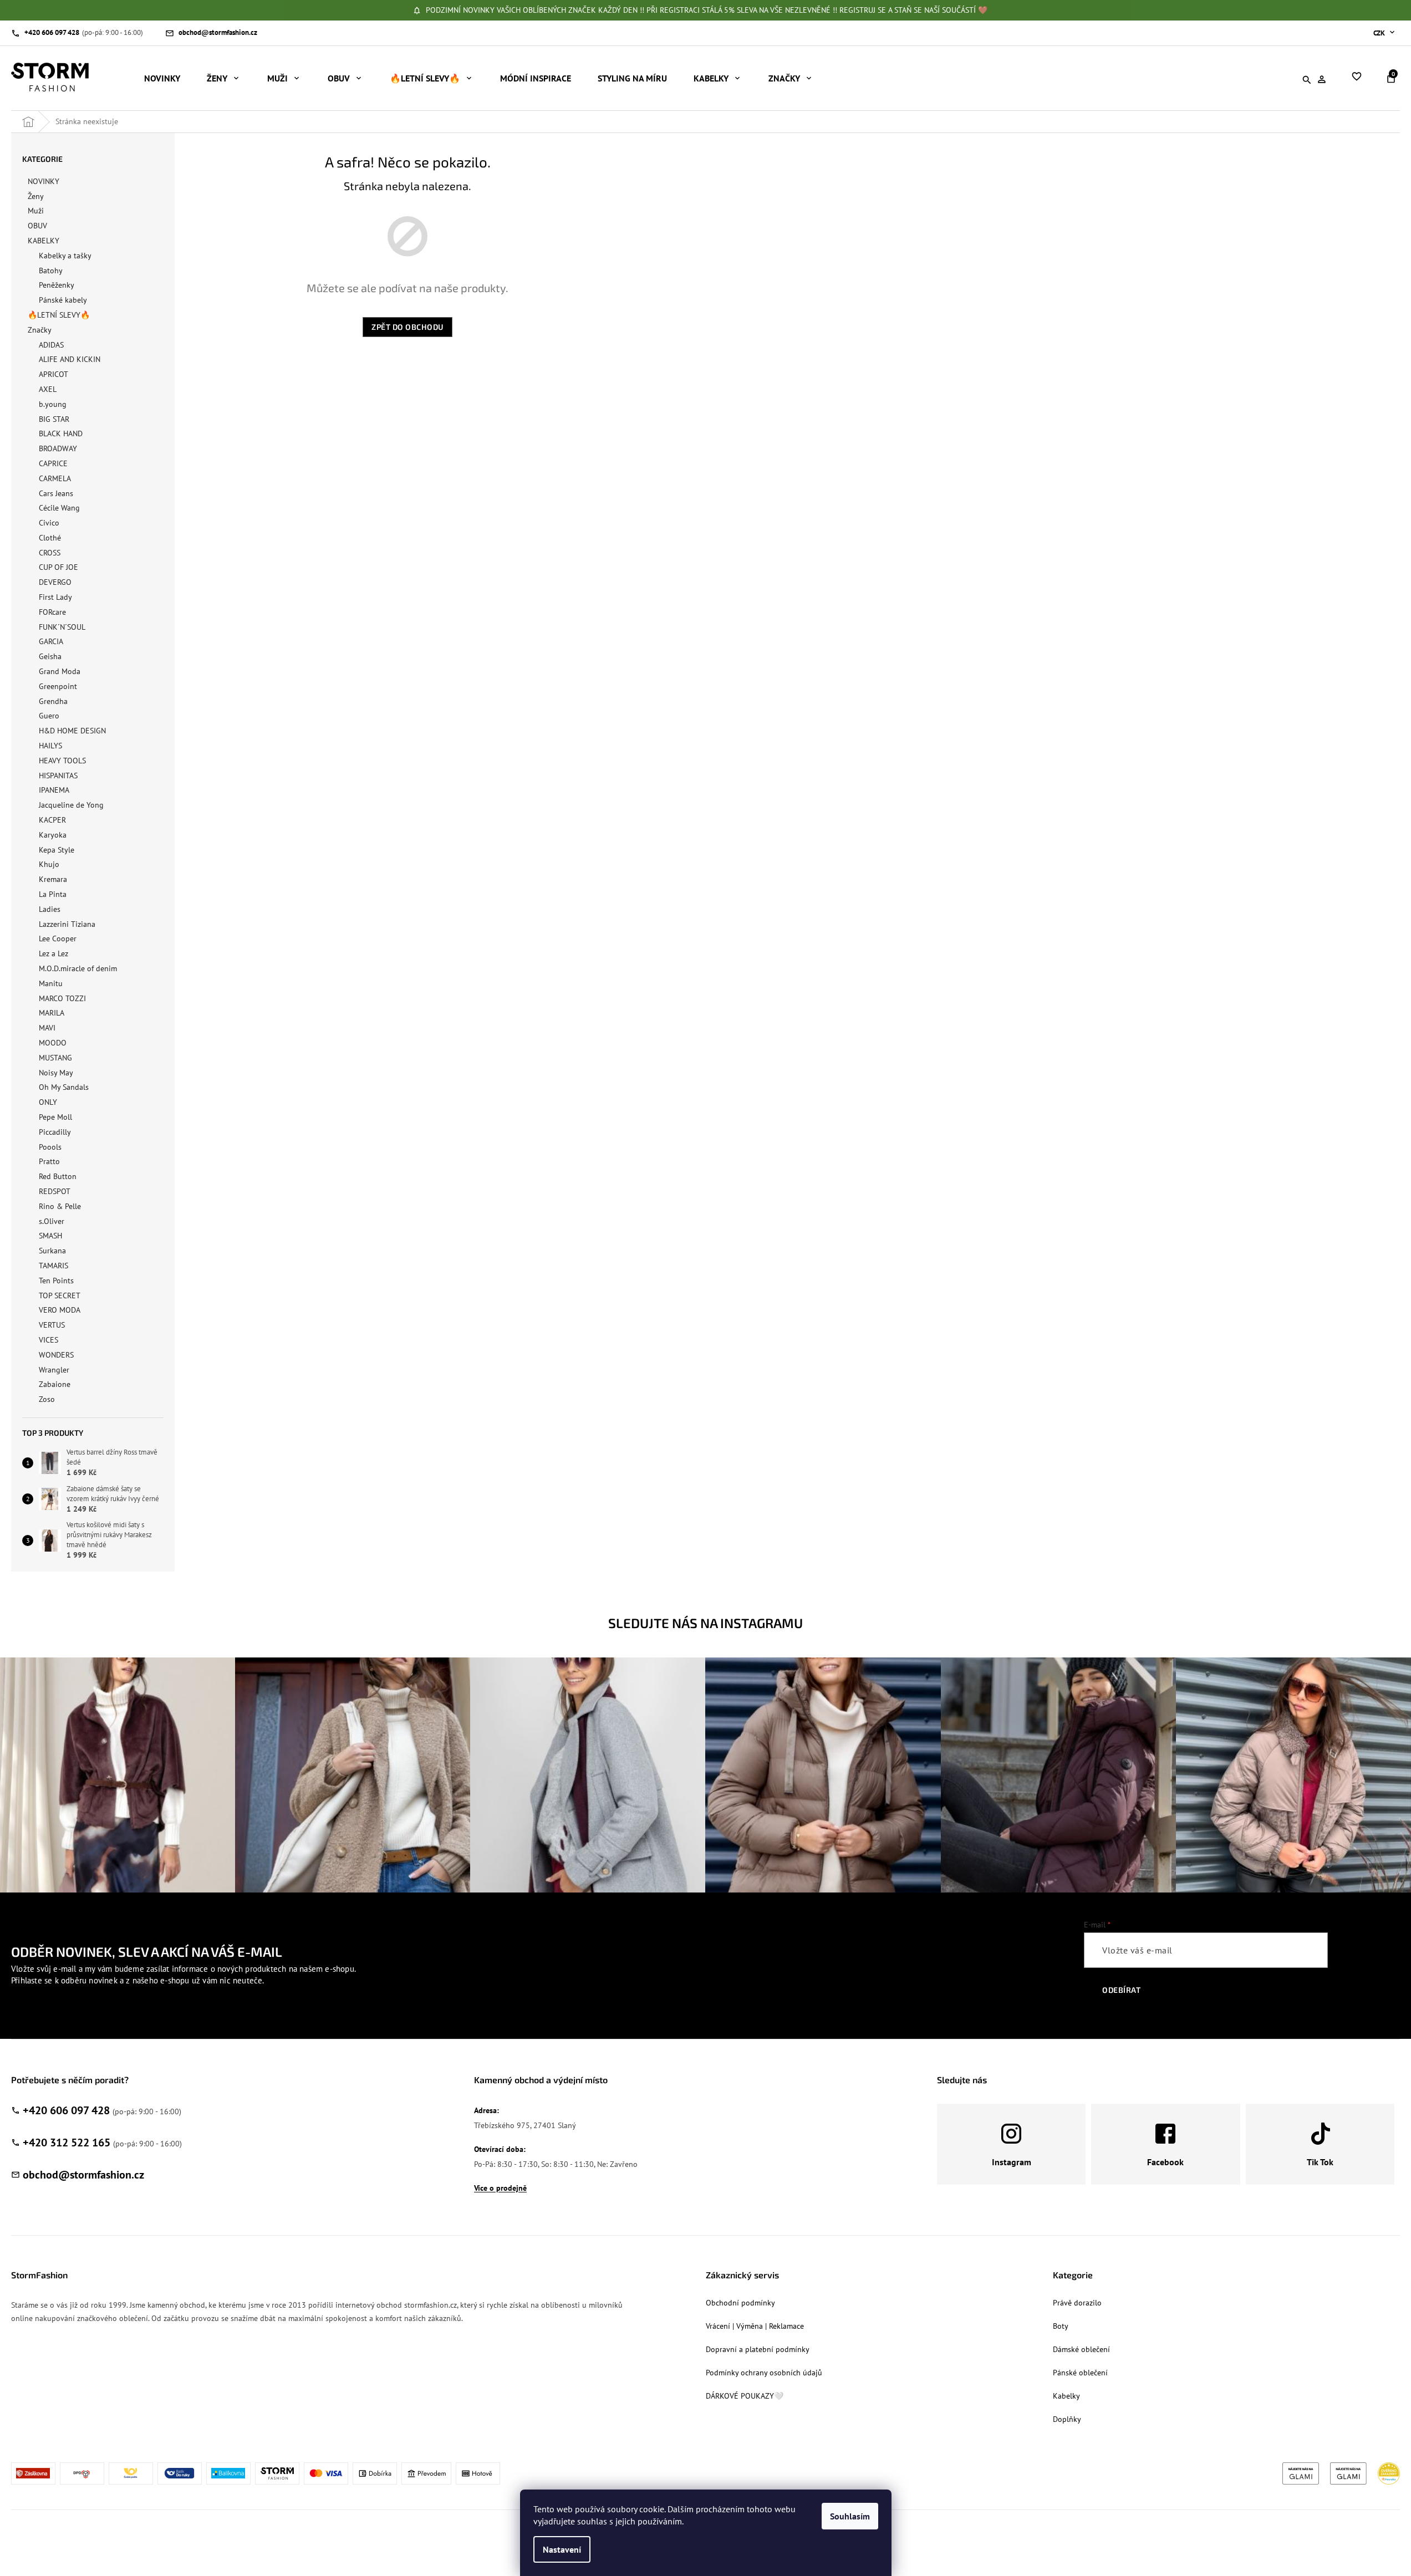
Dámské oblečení (1081, 2349)
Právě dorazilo (1077, 2303)
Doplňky (1067, 2419)
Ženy (36, 196)
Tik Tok (1320, 2162)
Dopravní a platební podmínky (758, 2349)
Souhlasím (850, 2516)
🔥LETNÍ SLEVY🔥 (59, 315)
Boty (1061, 2326)
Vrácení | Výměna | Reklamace (755, 2326)
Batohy (51, 271)
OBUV (37, 226)
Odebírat (1121, 1990)
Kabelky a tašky (65, 256)
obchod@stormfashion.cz (83, 2175)
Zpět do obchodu (407, 327)
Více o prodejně (500, 2188)
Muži (36, 211)
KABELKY (44, 241)
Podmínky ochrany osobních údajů (764, 2373)
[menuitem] (162, 78)
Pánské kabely (63, 300)
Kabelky (1066, 2396)
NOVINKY (44, 181)
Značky (40, 330)
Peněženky (57, 285)
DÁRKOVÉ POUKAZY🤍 (745, 2396)
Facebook (1165, 2162)
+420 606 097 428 (66, 2110)
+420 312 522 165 (67, 2143)
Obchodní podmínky (740, 2303)
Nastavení (562, 2549)
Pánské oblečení (1080, 2373)
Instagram (1012, 2162)
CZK (1380, 33)
